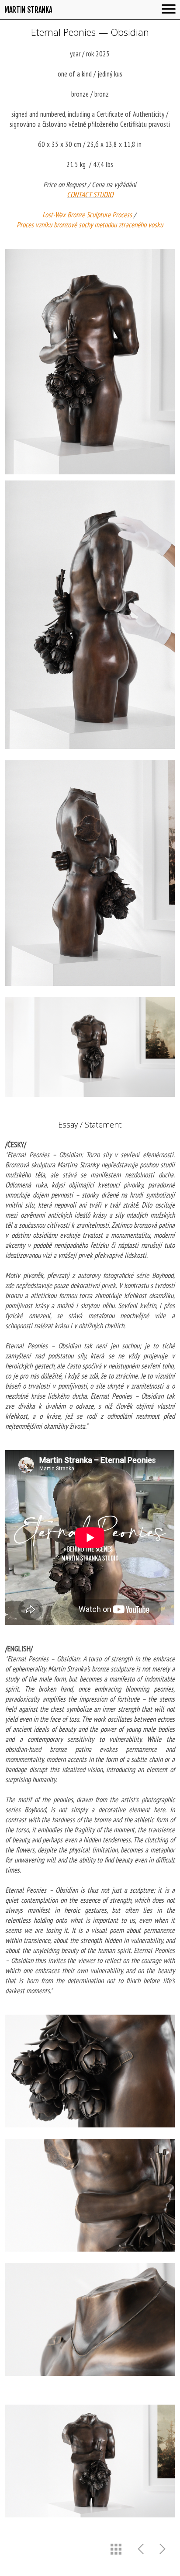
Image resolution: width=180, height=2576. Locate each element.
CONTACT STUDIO (90, 195)
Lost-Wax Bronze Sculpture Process (87, 215)
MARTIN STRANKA (28, 10)
